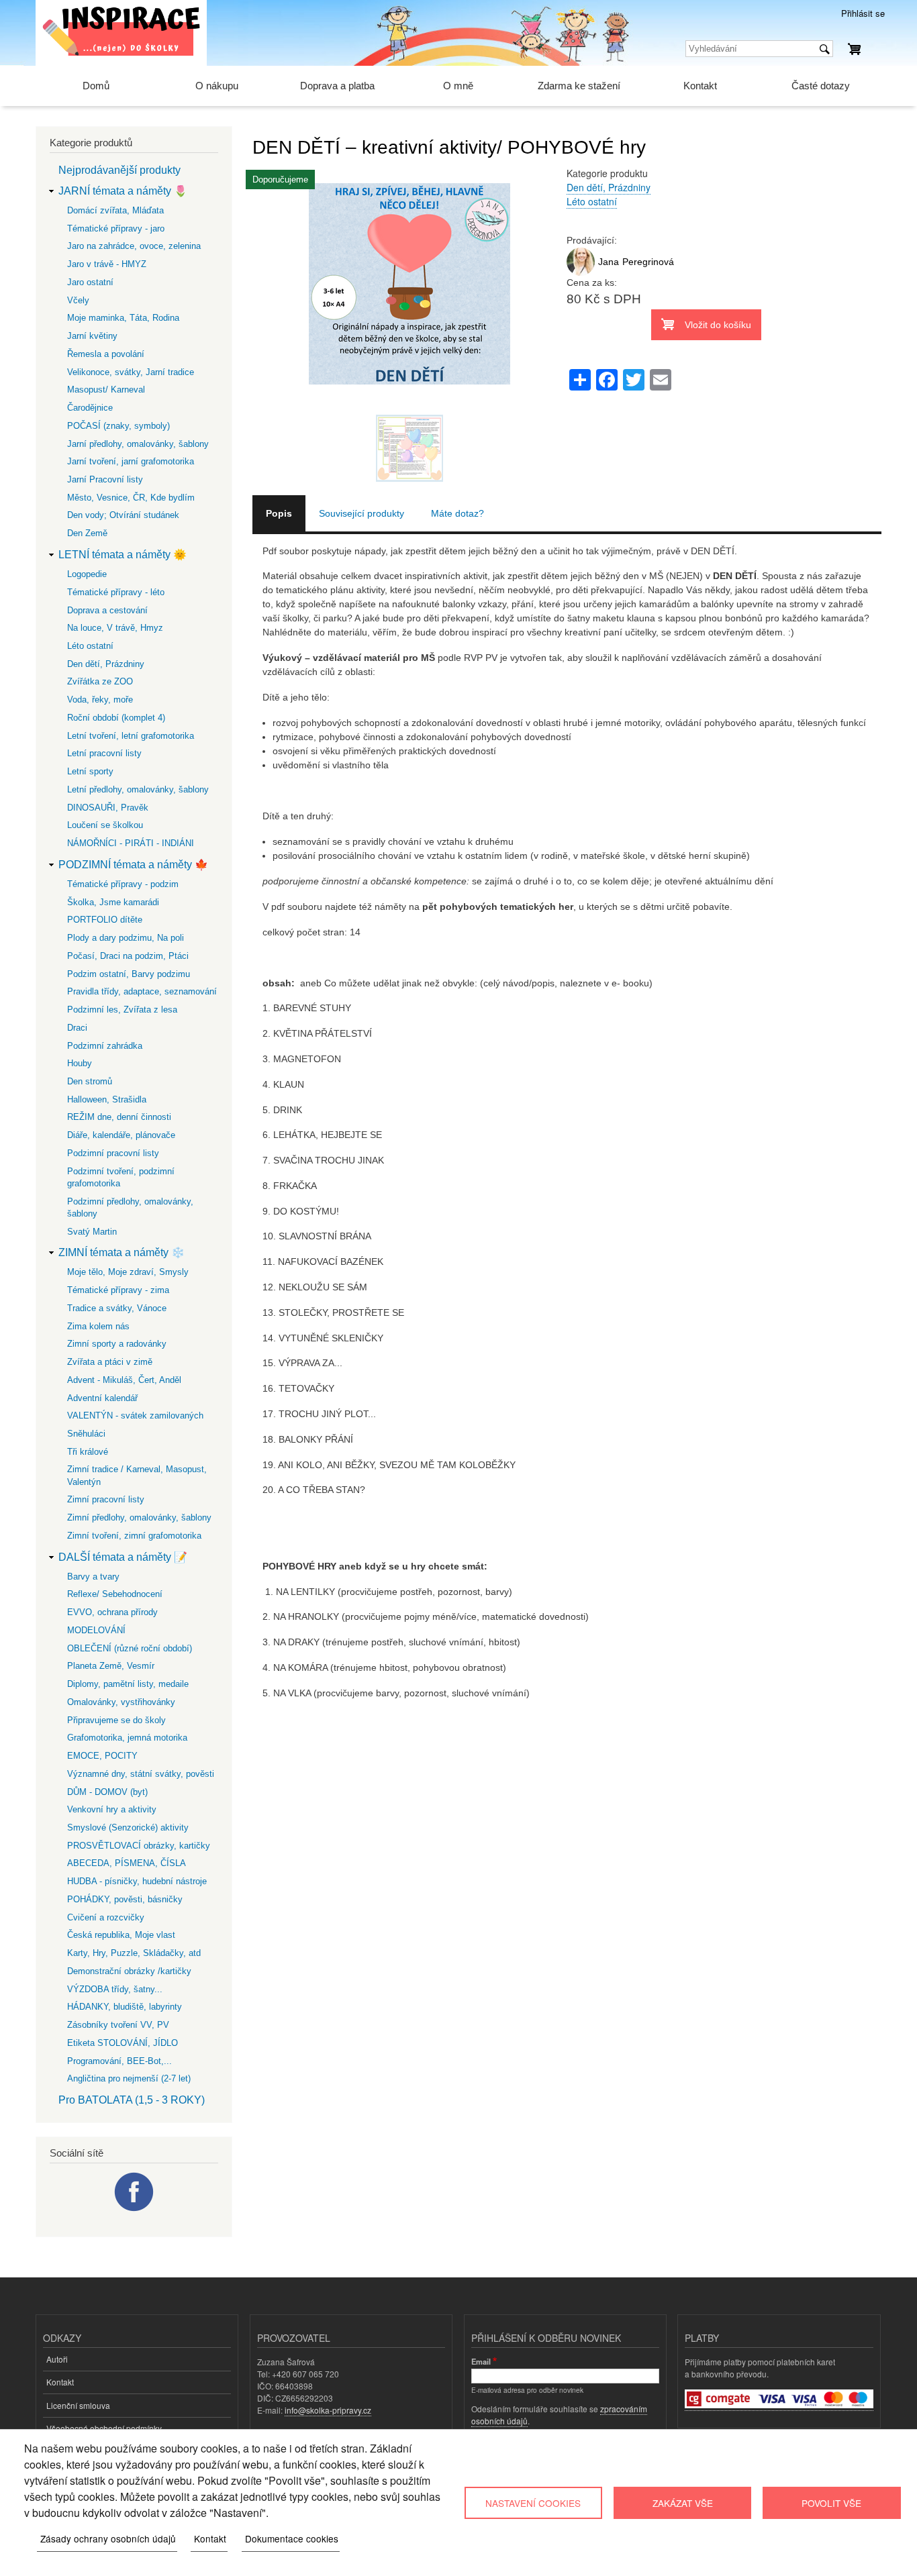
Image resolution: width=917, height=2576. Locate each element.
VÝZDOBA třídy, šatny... (115, 1989)
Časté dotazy (821, 86)
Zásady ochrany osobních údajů (108, 2538)
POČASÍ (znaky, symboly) (118, 426)
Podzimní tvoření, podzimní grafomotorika (121, 1177)
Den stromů (90, 1081)
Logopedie (87, 574)
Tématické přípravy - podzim (123, 884)
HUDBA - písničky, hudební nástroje (137, 1881)
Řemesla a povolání (106, 354)
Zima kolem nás (98, 1326)
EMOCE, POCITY (102, 1756)
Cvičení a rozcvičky (106, 1917)
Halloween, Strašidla (107, 1099)
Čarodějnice (90, 408)
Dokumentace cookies (292, 2538)
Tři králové (88, 1452)
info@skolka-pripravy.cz (328, 2410)
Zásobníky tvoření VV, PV (118, 2025)
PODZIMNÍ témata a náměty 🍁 (133, 865)
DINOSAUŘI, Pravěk (108, 808)
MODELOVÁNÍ (96, 1630)
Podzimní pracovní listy (113, 1153)
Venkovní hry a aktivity (112, 1809)
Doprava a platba (337, 86)
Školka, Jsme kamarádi (113, 902)
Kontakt (700, 86)
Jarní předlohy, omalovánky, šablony (138, 444)
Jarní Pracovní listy (105, 479)
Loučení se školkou (105, 825)
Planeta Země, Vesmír (111, 1666)
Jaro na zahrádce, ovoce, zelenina (134, 246)
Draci (77, 1028)
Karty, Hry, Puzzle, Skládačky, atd (134, 1953)
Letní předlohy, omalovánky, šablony (138, 789)
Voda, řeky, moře (100, 700)
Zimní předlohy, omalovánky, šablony (139, 1517)
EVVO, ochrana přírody (112, 1612)
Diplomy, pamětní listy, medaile (128, 1684)
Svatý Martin (92, 1232)
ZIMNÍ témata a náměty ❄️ (122, 1252)
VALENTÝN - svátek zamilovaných (135, 1415)
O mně (458, 86)
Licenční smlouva (78, 2405)
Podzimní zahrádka (105, 1046)
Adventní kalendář (102, 1398)
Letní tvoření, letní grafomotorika (131, 736)
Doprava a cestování (107, 610)
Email (481, 2361)
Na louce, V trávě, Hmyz (115, 628)
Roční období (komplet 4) (116, 718)
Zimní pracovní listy (106, 1499)
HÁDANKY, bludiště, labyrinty (125, 2007)
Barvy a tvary (93, 1577)
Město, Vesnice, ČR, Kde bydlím (131, 498)
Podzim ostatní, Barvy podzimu (129, 974)
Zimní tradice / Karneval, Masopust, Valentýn (137, 1475)
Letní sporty (90, 771)
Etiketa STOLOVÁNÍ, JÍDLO (123, 2043)
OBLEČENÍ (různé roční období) (130, 1648)
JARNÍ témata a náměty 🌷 (123, 191)
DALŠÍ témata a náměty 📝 (123, 1557)
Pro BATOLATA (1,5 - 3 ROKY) (132, 2100)
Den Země (87, 533)
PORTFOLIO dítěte (105, 920)
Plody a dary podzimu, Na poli (126, 938)
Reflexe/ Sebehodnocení (115, 1594)
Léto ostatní (592, 201)
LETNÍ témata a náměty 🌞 (123, 555)
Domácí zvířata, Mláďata (115, 210)
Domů (96, 86)
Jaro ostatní (90, 282)
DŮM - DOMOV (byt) (107, 1792)
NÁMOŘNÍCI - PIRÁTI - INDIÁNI (131, 843)
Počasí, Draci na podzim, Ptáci (128, 956)
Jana (609, 262)
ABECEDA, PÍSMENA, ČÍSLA (127, 1863)
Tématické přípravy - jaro (116, 228)
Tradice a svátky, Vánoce (117, 1308)
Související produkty (361, 513)
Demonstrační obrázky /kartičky (129, 1971)
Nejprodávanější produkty (119, 170)
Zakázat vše (683, 2503)
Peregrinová (648, 262)
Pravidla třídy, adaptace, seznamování (142, 991)
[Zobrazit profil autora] (581, 272)
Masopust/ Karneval (106, 390)
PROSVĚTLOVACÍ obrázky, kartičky (139, 1846)
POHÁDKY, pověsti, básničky (125, 1899)
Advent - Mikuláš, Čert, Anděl (124, 1380)
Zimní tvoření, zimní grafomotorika (134, 1536)
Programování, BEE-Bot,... (119, 2061)
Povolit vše (831, 2503)
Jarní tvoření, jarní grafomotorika (131, 461)
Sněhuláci (86, 1434)
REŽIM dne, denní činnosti (119, 1117)
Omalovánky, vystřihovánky (121, 1702)
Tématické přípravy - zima (118, 1290)
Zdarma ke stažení (579, 86)
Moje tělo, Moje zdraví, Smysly (128, 1272)
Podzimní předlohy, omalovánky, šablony (130, 1207)
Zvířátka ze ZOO (100, 681)
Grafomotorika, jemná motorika (127, 1738)
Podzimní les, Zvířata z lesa (122, 1010)
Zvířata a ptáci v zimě (110, 1362)
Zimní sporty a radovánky (117, 1344)
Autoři (57, 2359)
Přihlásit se (863, 13)
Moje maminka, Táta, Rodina (123, 318)
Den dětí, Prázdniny (609, 187)
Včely (78, 300)
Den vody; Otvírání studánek (123, 515)
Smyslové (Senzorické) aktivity (128, 1827)
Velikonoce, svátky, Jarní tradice (131, 372)
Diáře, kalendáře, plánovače (121, 1135)
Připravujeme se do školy (116, 1720)
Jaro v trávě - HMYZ (107, 264)
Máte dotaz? (457, 513)
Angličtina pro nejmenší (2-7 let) (129, 2078)
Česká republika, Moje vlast (121, 1935)
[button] (409, 407)
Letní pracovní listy (104, 753)
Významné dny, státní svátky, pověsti (141, 1774)
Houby (80, 1063)
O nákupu (217, 86)
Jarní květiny (92, 336)
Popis (279, 513)
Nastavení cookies (533, 2503)
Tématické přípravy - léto (116, 592)
